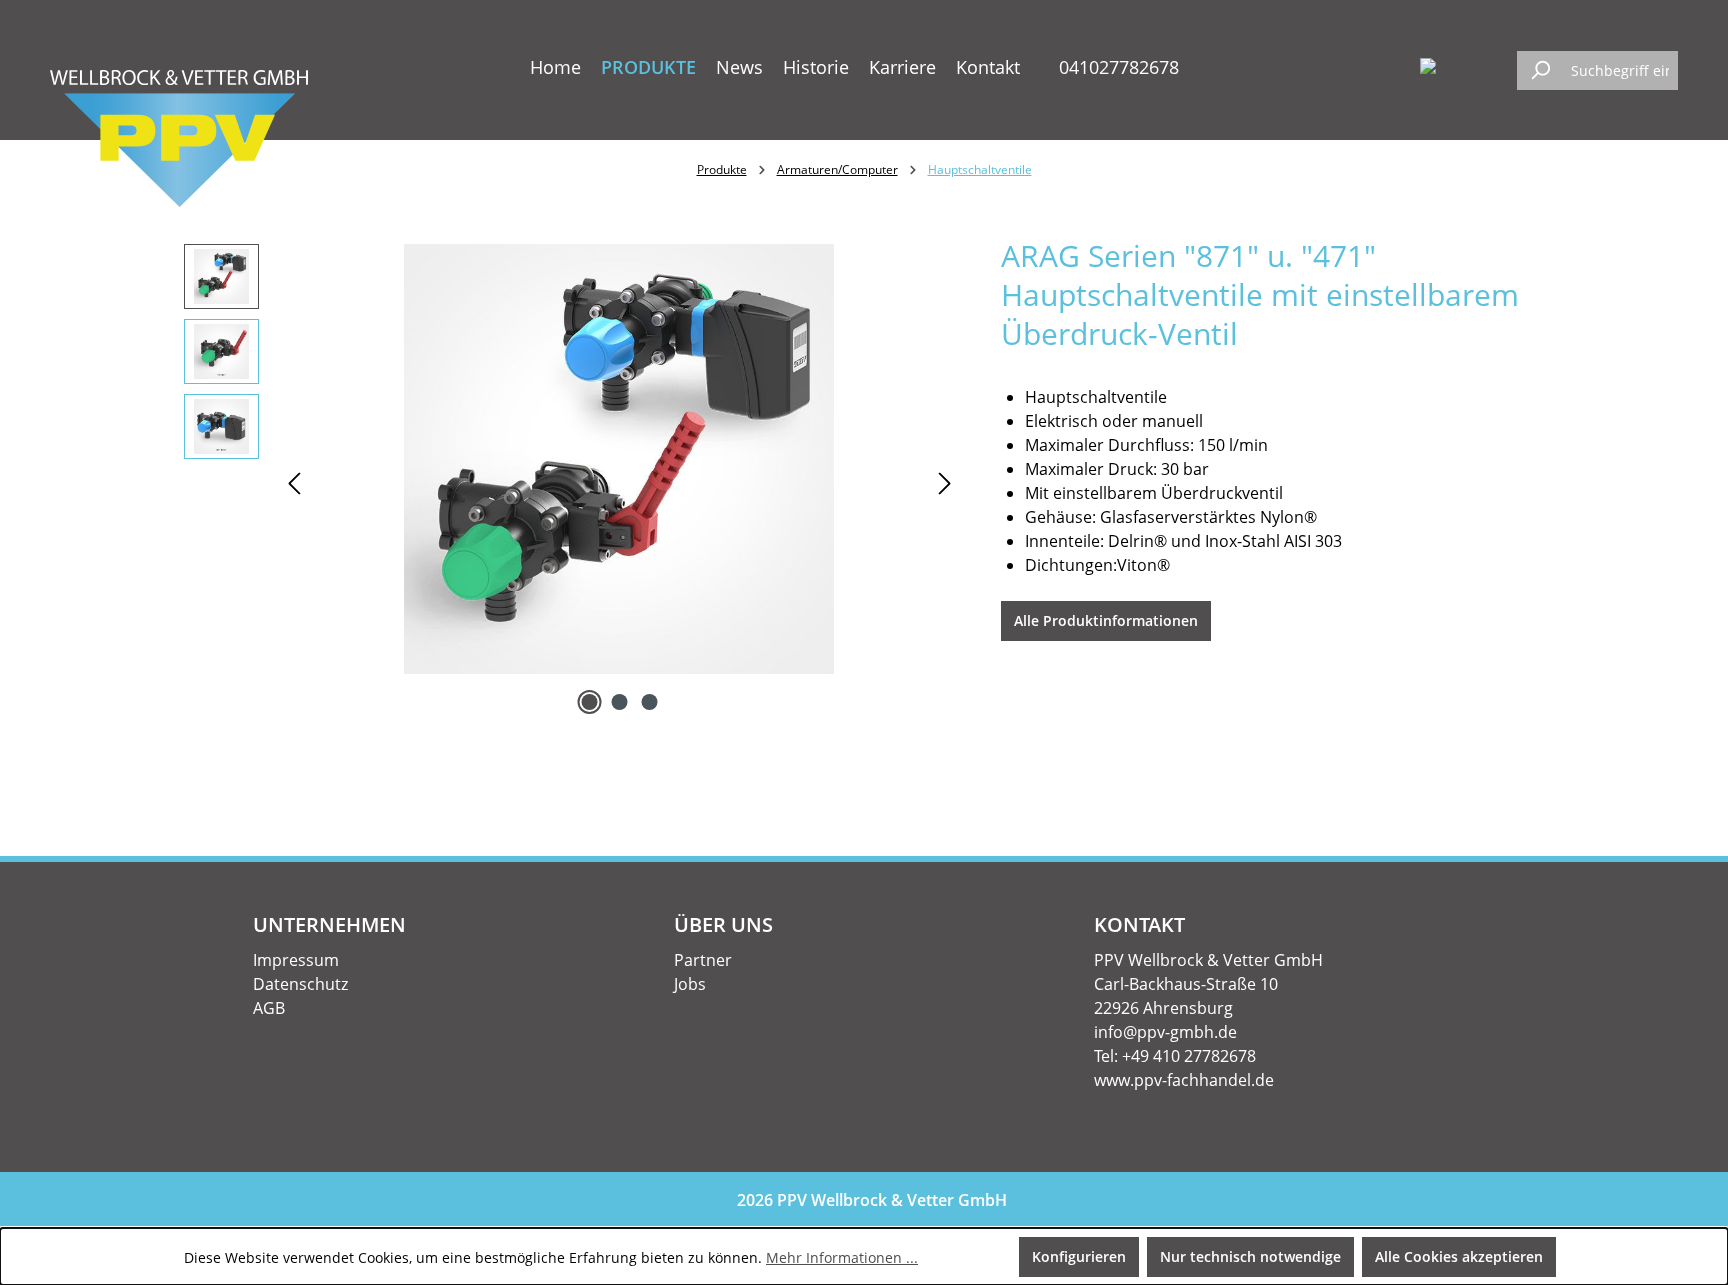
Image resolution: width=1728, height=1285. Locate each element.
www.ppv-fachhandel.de (1184, 1080)
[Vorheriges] (294, 482)
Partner (703, 960)
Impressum (296, 960)
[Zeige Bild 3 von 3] (649, 702)
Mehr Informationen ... (842, 1257)
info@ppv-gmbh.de (1165, 1032)
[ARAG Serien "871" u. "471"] (619, 459)
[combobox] (1620, 70)
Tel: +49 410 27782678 (1175, 1056)
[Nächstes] (945, 482)
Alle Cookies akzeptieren (1459, 1256)
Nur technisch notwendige (1250, 1256)
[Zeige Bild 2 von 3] (619, 702)
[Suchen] (1540, 70)
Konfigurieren (1079, 1256)
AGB (269, 1008)
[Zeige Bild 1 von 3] (589, 702)
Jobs (690, 984)
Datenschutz (300, 984)
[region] (572, 482)
